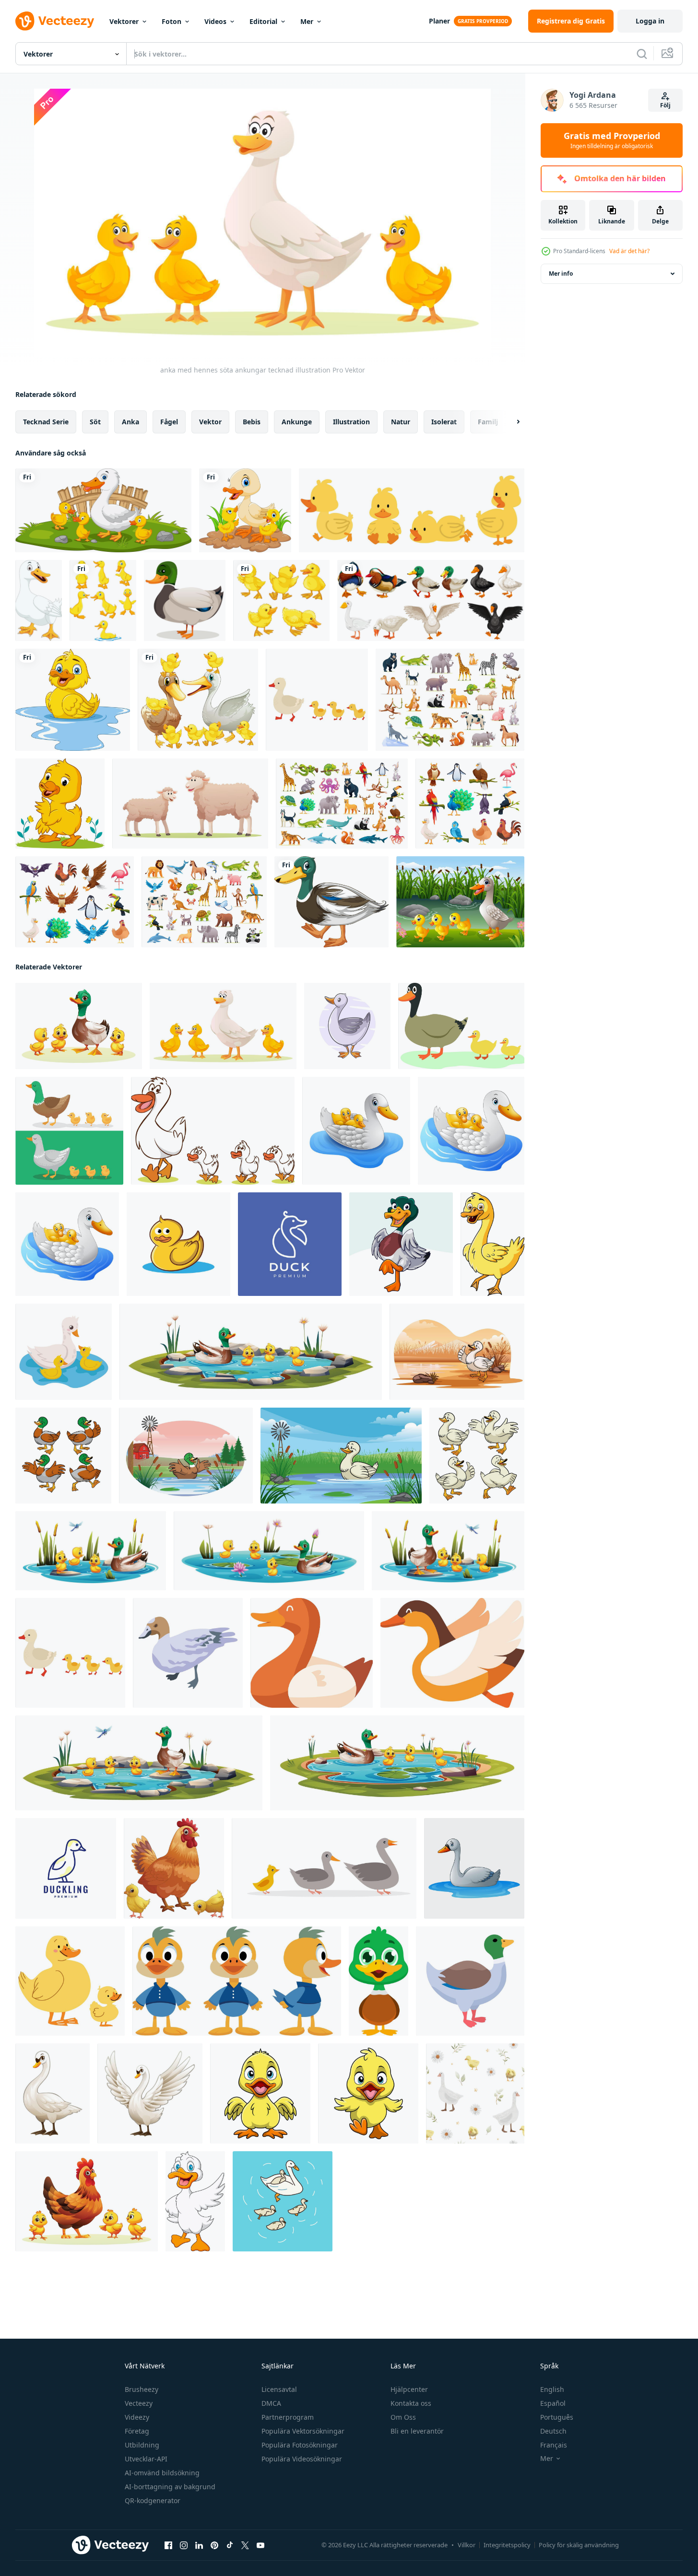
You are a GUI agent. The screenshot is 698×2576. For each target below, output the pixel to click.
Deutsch (553, 2431)
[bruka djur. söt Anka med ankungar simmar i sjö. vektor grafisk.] (64, 1352)
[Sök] (642, 54)
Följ (665, 105)
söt (95, 422)
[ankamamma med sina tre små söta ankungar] (245, 510)
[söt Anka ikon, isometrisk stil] (188, 1653)
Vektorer (124, 21)
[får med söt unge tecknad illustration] (190, 804)
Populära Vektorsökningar (303, 2431)
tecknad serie (46, 422)
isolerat (444, 422)
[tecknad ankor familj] (460, 902)
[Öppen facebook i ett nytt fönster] (168, 2545)
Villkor (467, 2545)
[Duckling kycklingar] (281, 600)
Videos (215, 21)
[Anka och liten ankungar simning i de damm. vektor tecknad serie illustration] (269, 1551)
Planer (439, 21)
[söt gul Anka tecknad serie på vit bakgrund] (492, 1244)
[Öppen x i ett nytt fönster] (245, 2545)
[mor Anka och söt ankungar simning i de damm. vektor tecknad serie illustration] (448, 1551)
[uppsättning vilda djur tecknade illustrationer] (342, 804)
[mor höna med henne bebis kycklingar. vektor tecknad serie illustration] (87, 2201)
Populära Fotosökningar (300, 2445)
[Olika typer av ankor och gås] (431, 600)
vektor (210, 422)
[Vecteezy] (55, 21)
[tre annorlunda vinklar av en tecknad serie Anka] (237, 1981)
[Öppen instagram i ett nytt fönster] (184, 2545)
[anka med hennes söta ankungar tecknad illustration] (223, 1026)
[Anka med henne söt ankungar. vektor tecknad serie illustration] (79, 1026)
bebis (252, 422)
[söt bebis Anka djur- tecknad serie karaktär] (379, 1981)
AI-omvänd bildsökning (162, 2473)
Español (553, 2403)
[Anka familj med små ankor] (198, 700)
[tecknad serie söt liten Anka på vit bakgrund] (401, 1244)
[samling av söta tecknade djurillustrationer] (204, 902)
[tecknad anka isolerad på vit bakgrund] (39, 600)
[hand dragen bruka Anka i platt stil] (312, 1653)
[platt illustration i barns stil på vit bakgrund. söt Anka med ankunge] (70, 1981)
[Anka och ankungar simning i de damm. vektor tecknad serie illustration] (139, 1763)
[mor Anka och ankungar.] (317, 700)
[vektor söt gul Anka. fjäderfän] (178, 1244)
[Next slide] (510, 422)
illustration (351, 422)
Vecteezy (139, 2403)
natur (401, 422)
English (552, 2389)
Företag (137, 2431)
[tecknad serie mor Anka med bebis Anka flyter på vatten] (356, 1131)
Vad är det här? (629, 251)
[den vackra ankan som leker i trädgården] (60, 804)
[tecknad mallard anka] (185, 600)
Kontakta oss (411, 2403)
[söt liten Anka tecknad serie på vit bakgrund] (260, 2093)
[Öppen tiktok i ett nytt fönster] (230, 2545)
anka (130, 422)
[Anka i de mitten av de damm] (186, 1456)
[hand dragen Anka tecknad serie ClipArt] (347, 1026)
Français (554, 2445)
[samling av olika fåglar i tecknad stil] (470, 804)
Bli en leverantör (417, 2431)
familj (488, 422)
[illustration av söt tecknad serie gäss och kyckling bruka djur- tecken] (213, 1131)
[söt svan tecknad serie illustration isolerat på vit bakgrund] (53, 2093)
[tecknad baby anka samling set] (103, 600)
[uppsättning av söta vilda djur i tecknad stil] (450, 700)
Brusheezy (142, 2389)
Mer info (561, 274)
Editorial (263, 21)
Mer (307, 21)
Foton (172, 21)
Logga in (650, 21)
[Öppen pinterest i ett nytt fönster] (214, 2545)
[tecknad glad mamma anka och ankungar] (103, 510)
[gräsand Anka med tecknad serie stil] (63, 1456)
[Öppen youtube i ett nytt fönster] (260, 2545)
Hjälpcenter (409, 2389)
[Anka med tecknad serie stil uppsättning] (477, 1456)
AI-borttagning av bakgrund (170, 2487)
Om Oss (403, 2417)
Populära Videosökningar (302, 2459)
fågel (169, 422)
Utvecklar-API (146, 2459)
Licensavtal (279, 2389)
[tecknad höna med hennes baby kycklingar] (174, 1868)
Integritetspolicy (507, 2545)
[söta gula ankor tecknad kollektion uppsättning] (412, 510)
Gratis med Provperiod (612, 140)
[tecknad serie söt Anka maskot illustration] (195, 2201)
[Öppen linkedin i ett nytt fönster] (199, 2545)
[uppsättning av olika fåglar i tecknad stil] (75, 902)
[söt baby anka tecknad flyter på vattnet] (73, 700)
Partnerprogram (288, 2417)
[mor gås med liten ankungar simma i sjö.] (283, 2201)
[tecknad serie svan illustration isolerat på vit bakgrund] (150, 2093)
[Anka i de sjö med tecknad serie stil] (457, 1352)
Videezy (137, 2417)
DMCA (271, 2403)
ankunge (297, 422)
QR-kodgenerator (153, 2500)
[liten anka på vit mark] (331, 902)
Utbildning (142, 2445)
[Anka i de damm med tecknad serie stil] (341, 1456)
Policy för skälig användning (579, 2545)
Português (557, 2417)
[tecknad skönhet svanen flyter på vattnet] (474, 1868)
